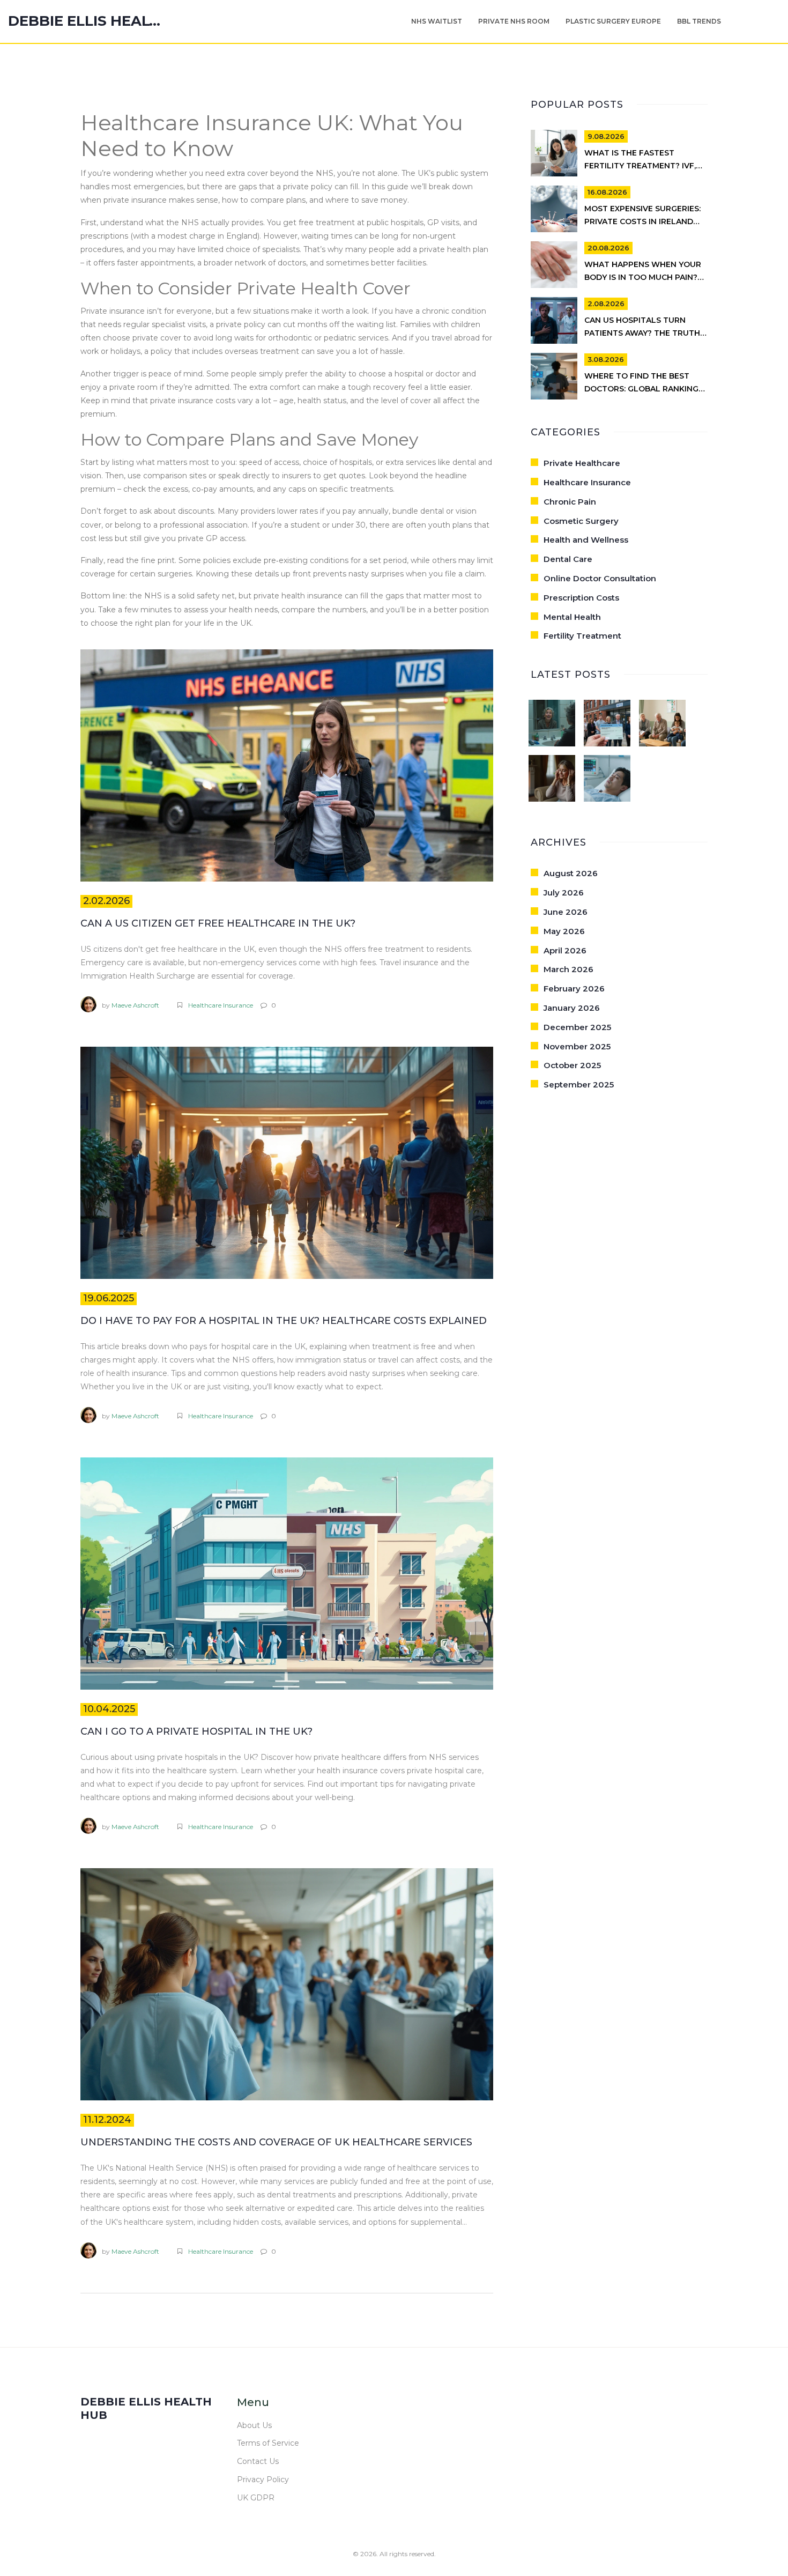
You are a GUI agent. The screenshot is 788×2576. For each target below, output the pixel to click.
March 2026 (568, 969)
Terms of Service (268, 2443)
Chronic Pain (570, 502)
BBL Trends (699, 21)
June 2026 (566, 912)
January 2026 (572, 1008)
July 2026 (564, 893)
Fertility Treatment (582, 636)
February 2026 (574, 989)
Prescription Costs (581, 598)
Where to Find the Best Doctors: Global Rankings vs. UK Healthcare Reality (644, 389)
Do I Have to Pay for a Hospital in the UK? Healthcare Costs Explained (284, 1321)
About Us (254, 2425)
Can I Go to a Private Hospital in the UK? (196, 1731)
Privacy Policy (263, 2479)
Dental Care (568, 559)
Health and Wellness (586, 540)
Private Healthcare (582, 463)
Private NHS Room (514, 21)
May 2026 (564, 931)
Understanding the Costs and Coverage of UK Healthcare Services (276, 2142)
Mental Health (572, 617)
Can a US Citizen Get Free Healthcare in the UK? (218, 923)
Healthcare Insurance (221, 1005)
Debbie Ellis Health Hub (88, 21)
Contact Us (258, 2461)
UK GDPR (256, 2498)
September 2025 (579, 1085)
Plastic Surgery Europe (613, 21)
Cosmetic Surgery (581, 521)
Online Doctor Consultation (600, 578)
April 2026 (565, 950)
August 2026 (571, 873)
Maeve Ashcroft (135, 1005)
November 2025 (577, 1046)
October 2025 (572, 1065)
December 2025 (577, 1027)
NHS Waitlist (437, 21)
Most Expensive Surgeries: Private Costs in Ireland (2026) (642, 221)
